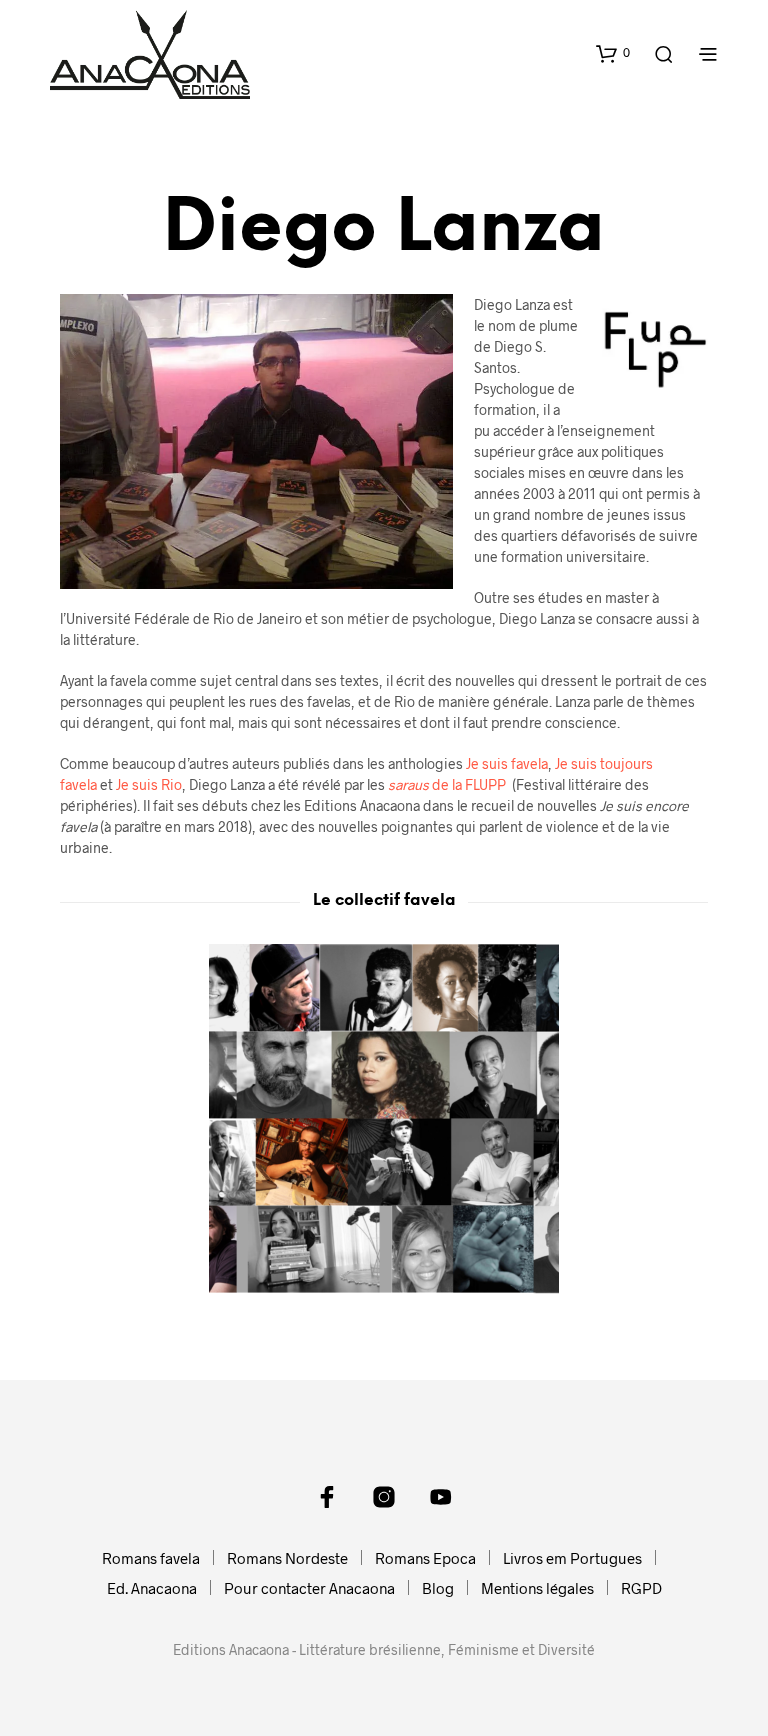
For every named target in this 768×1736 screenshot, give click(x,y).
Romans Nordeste (287, 1558)
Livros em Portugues (572, 1558)
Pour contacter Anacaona (309, 1588)
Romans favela (151, 1558)
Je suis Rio (149, 784)
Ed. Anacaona (152, 1588)
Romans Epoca (425, 1558)
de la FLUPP (447, 784)
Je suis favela (507, 763)
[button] (613, 53)
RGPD (641, 1588)
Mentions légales (537, 1588)
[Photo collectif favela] (384, 1119)
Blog (438, 1588)
